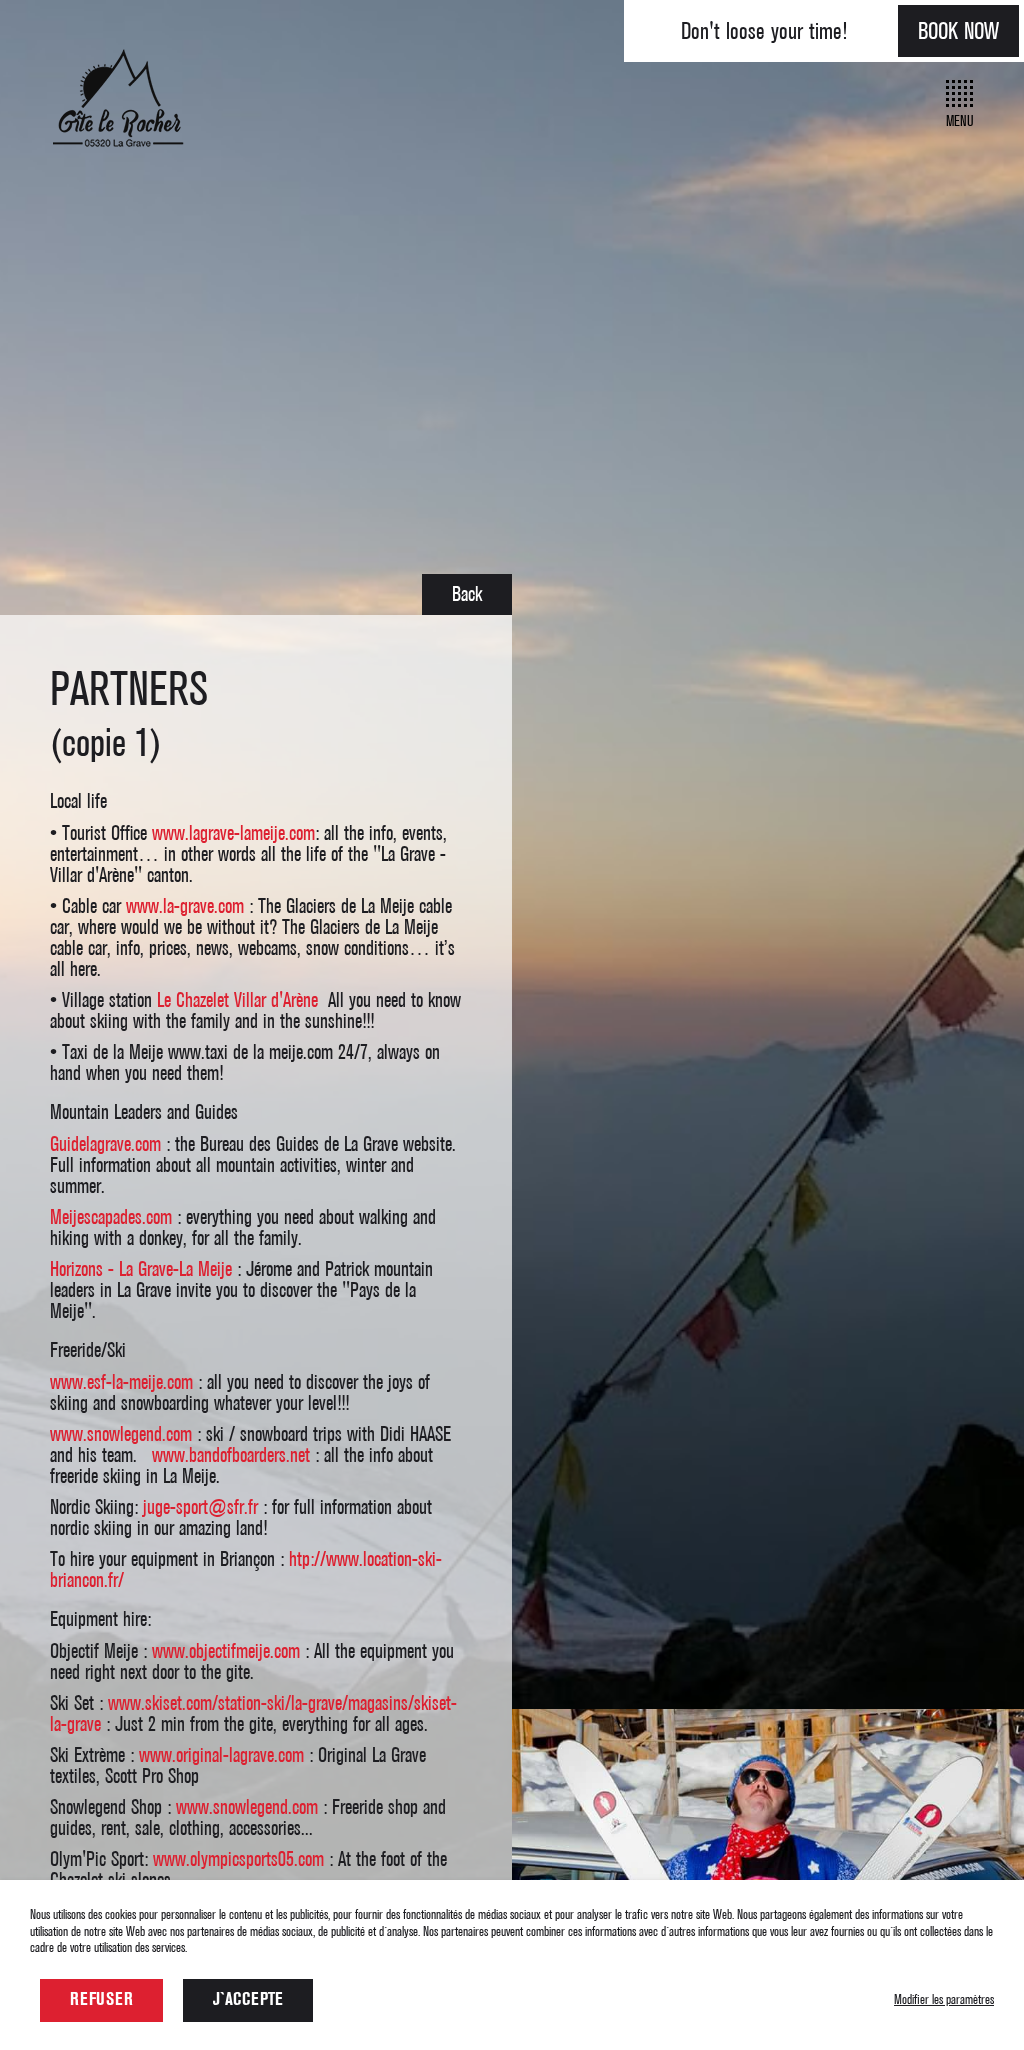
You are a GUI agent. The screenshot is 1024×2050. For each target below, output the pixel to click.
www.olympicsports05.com (238, 1859)
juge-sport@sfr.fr (200, 1507)
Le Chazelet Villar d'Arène (240, 1000)
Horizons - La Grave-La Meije (141, 1269)
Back (467, 594)
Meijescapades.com (111, 1217)
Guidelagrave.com (105, 1144)
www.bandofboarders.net (231, 1455)
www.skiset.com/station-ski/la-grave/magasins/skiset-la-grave (253, 1714)
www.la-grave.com (185, 906)
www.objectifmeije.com (226, 1651)
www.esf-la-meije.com (121, 1382)
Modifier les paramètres (944, 1999)
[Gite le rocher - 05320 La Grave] (117, 153)
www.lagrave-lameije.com (233, 833)
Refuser (101, 2000)
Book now (958, 31)
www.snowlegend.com (121, 1434)
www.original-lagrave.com (221, 1755)
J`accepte (248, 2000)
